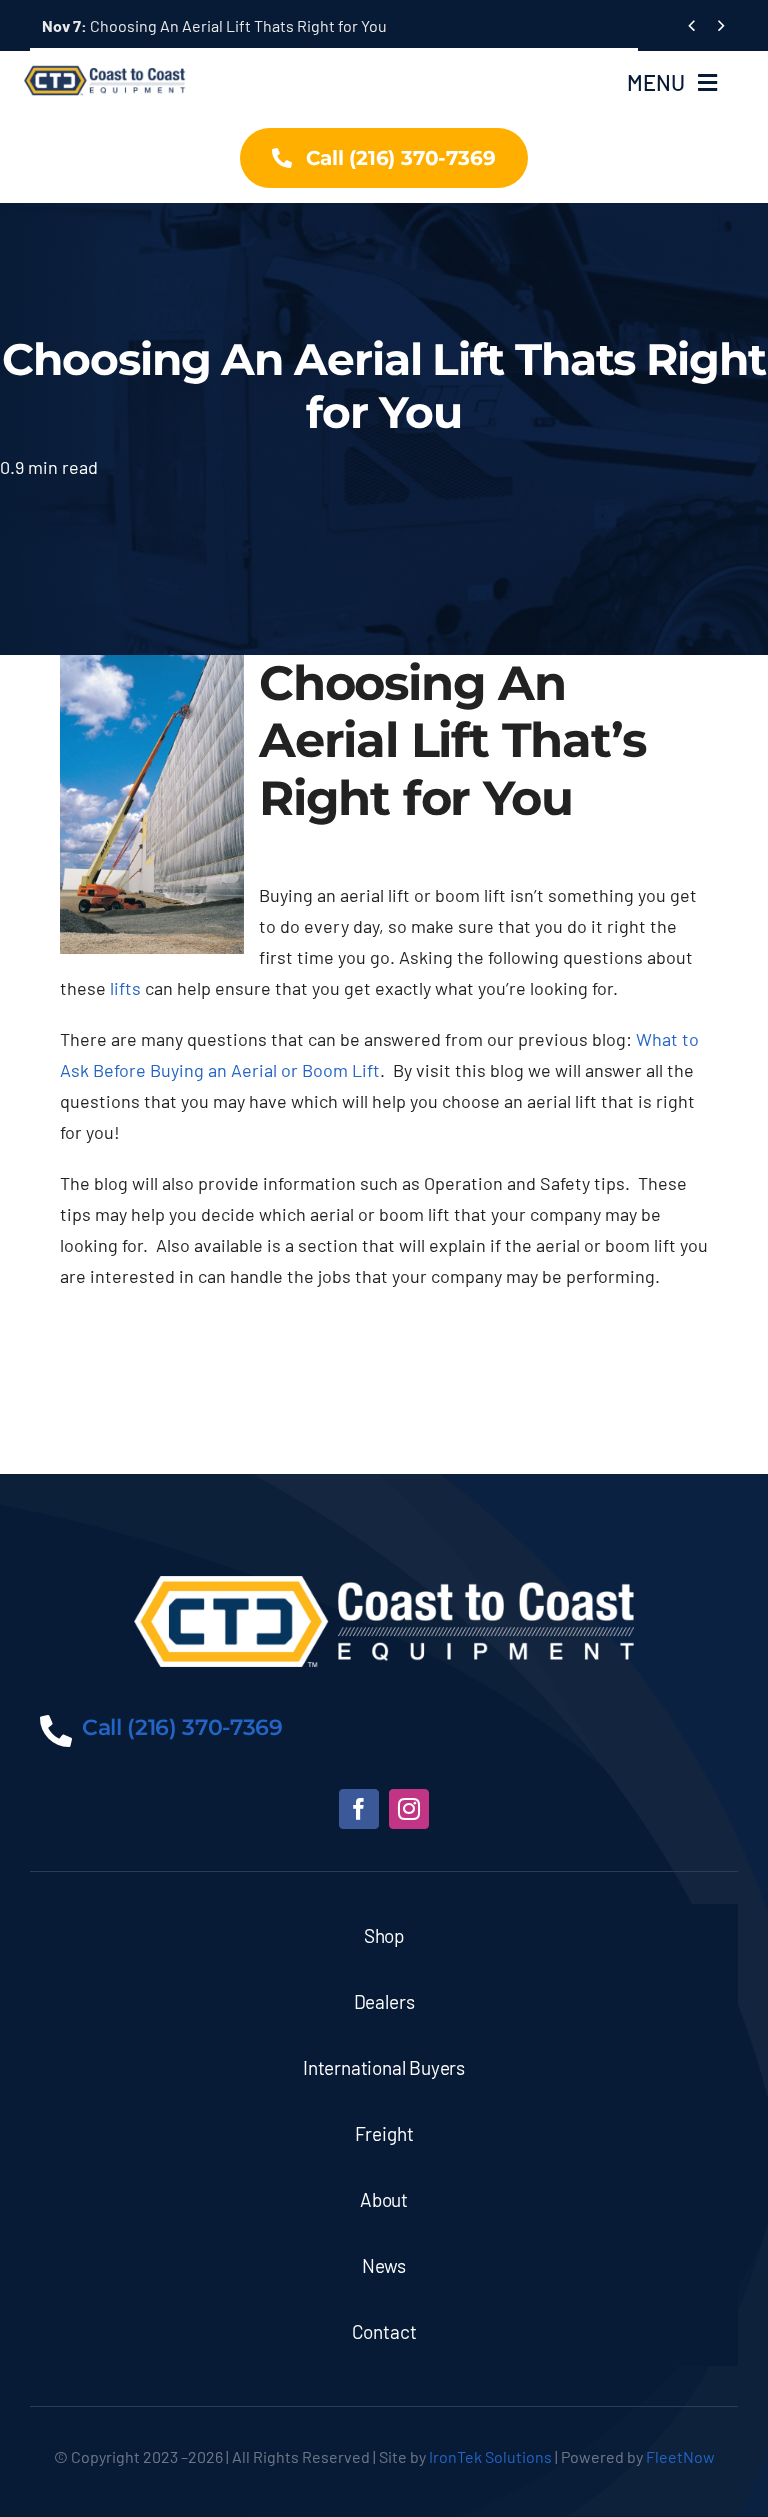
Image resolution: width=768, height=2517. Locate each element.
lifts (125, 988)
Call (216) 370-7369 (182, 1727)
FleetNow (680, 2456)
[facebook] (359, 1809)
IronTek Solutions (490, 2456)
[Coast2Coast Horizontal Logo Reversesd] (384, 1585)
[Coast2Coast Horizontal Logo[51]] (107, 62)
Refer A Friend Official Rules (163, 25)
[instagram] (409, 1809)
